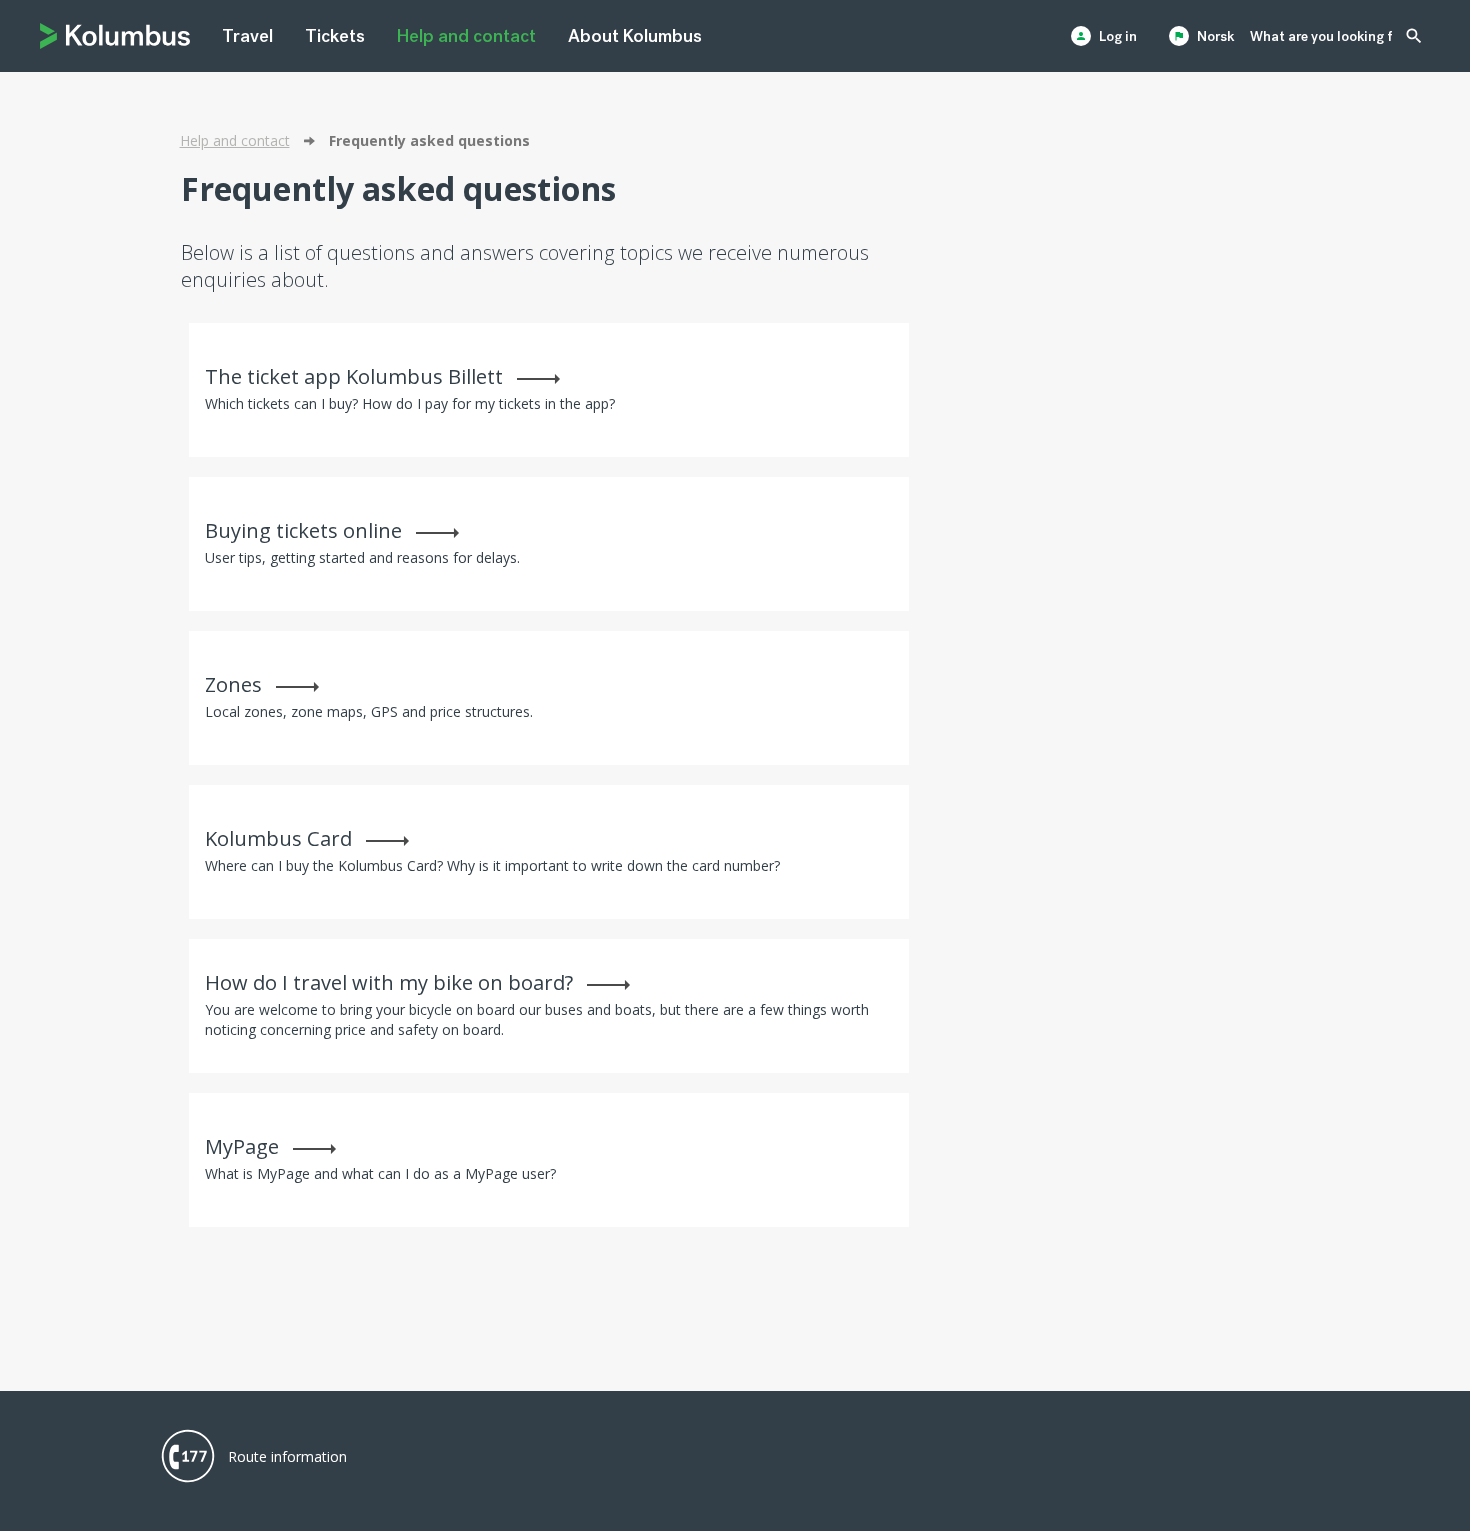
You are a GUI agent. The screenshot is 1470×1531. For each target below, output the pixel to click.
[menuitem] (247, 36)
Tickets (335, 36)
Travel (247, 36)
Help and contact (466, 36)
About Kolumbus (635, 36)
